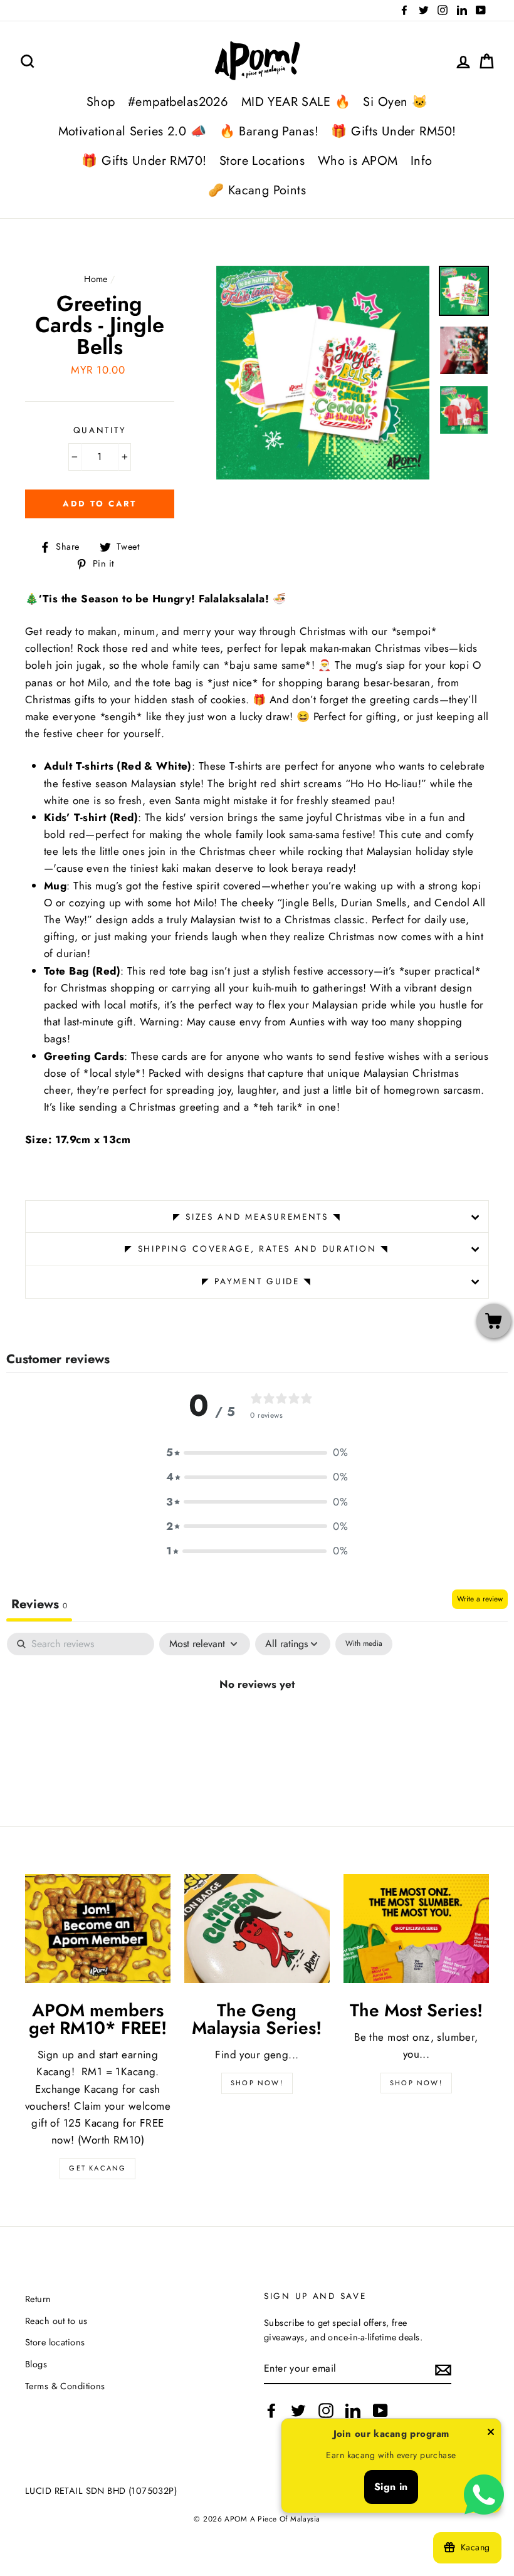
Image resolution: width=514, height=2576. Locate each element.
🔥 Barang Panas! (269, 131)
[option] (323, 373)
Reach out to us (56, 2321)
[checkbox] (364, 1644)
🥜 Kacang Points (257, 190)
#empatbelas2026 (178, 102)
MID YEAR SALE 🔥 (296, 102)
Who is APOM (358, 161)
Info (422, 161)
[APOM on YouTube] (380, 2411)
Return (38, 2299)
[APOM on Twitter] (298, 2411)
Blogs (36, 2364)
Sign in (391, 2487)
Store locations (55, 2342)
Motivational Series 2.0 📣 (133, 131)
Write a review (480, 1599)
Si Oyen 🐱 (395, 102)
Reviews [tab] (39, 1604)
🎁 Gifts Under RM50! (393, 131)
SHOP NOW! (257, 2083)
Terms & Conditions (65, 2386)
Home (96, 279)
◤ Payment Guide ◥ (257, 1281)
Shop (101, 102)
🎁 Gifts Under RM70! (144, 161)
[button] (257, 1453)
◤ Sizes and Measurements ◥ (257, 1217)
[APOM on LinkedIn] (353, 2411)
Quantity (100, 430)
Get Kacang (97, 2168)
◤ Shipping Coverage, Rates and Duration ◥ (257, 1249)
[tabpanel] (257, 1726)
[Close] (491, 2434)
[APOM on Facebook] (271, 2411)
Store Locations (262, 161)
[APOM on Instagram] (326, 2411)
